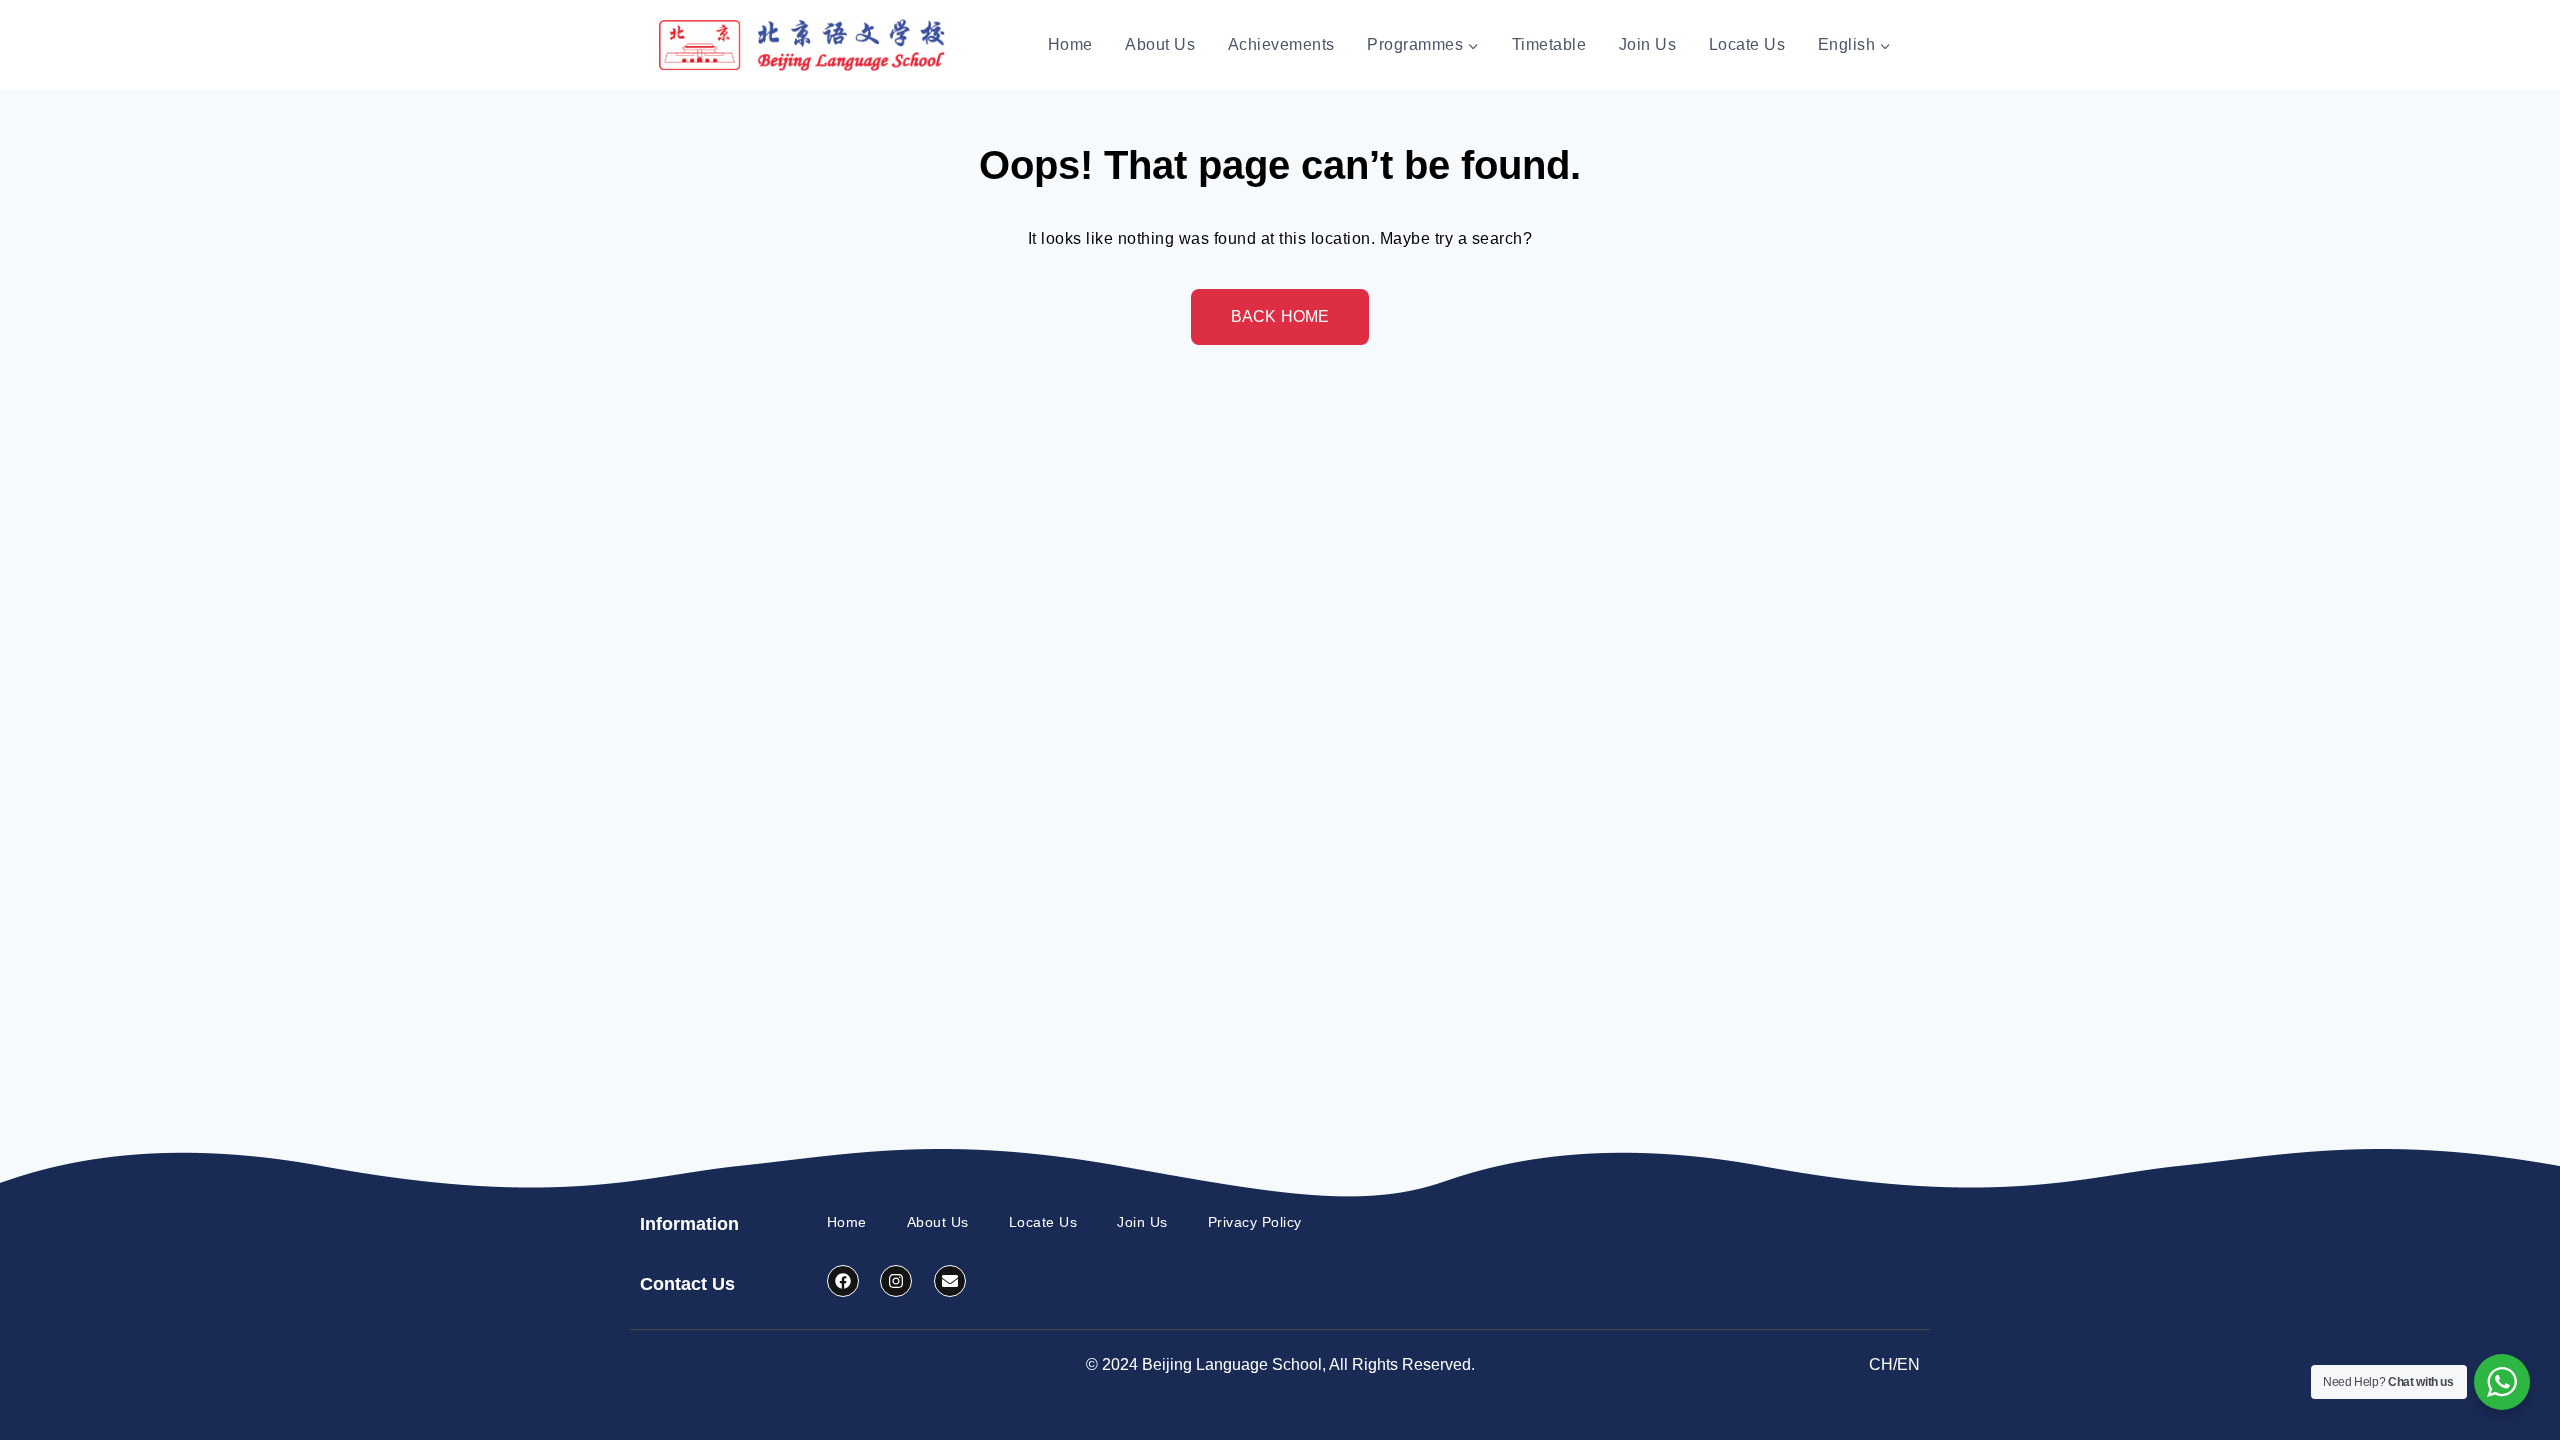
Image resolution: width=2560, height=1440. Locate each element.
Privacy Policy (1255, 1222)
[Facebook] (843, 1281)
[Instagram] (896, 1281)
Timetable (1549, 44)
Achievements (1281, 44)
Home (1070, 44)
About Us (1160, 44)
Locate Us (1747, 44)
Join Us (1648, 44)
